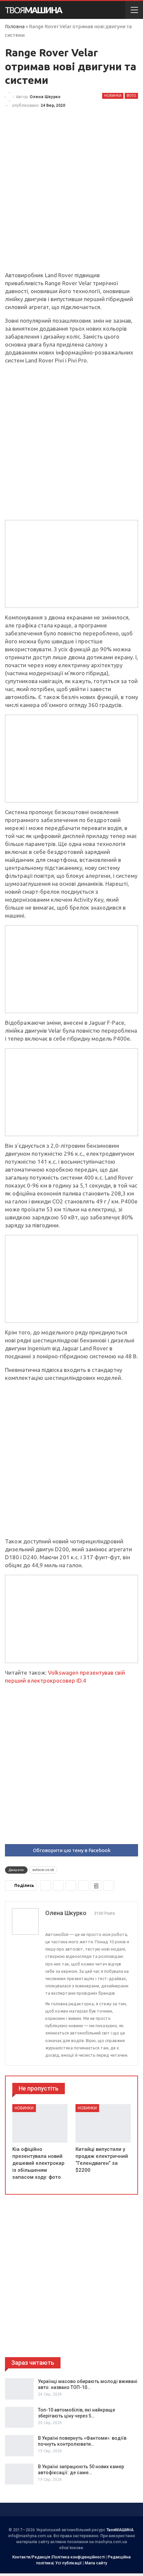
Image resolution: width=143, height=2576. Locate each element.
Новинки (113, 96)
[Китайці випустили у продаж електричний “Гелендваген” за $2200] (103, 2123)
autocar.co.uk (43, 1870)
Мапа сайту (96, 2563)
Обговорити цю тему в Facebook (72, 1850)
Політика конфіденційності (78, 2557)
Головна (15, 26)
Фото (131, 96)
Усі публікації (69, 2563)
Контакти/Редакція (31, 2557)
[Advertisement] (71, 197)
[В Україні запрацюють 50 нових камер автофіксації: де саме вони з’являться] (19, 2474)
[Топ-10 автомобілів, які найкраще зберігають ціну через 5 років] (19, 2417)
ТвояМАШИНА (120, 2530)
